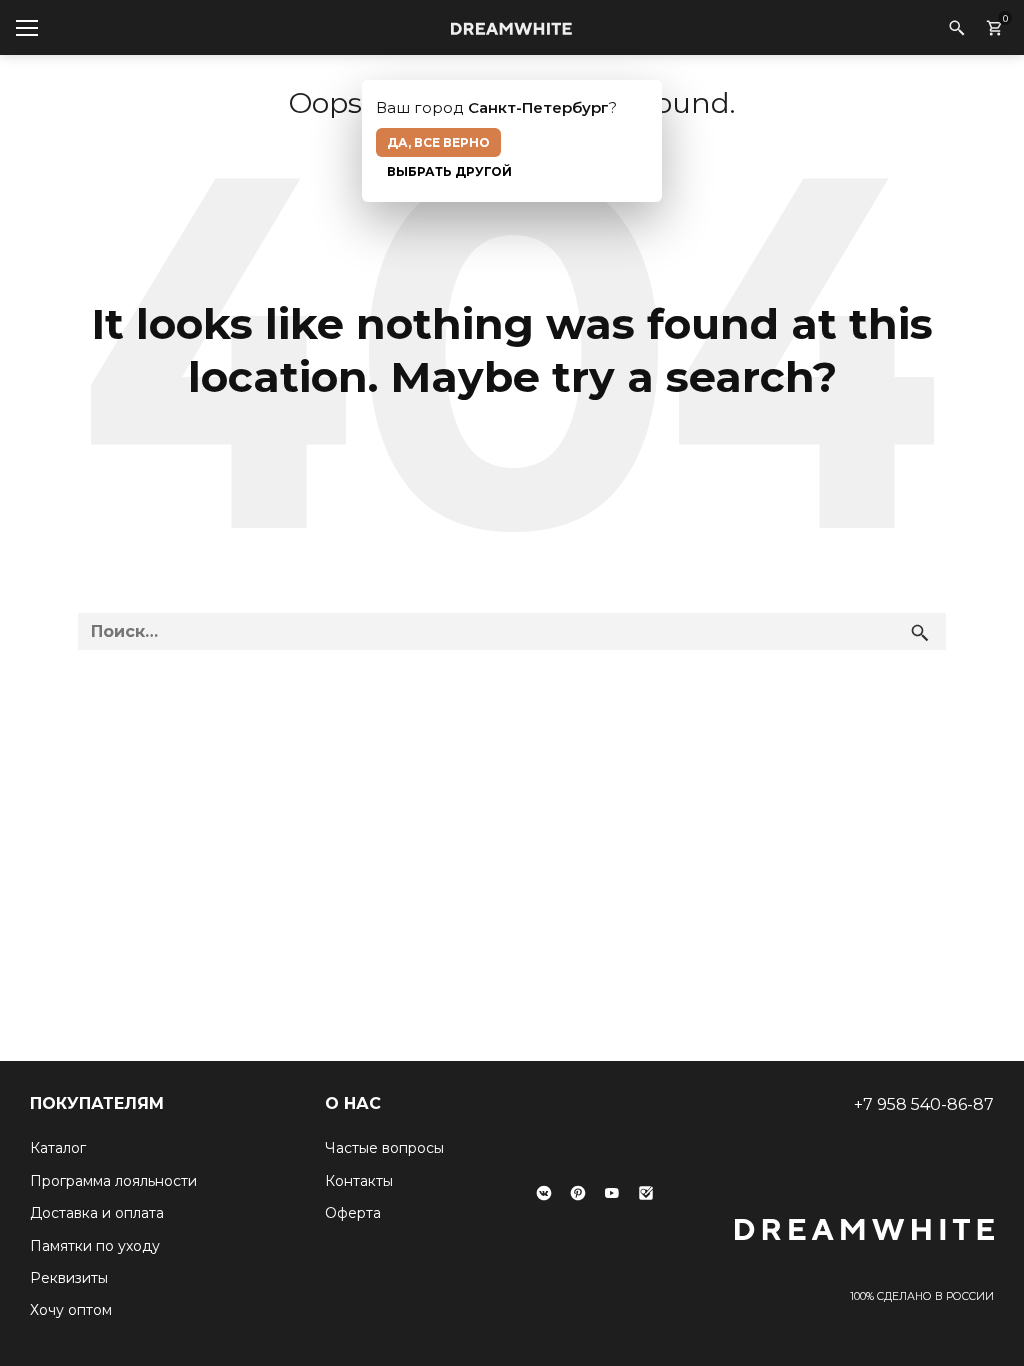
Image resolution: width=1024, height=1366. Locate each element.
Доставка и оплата (97, 1213)
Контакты (359, 1181)
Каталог (58, 1148)
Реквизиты (69, 1278)
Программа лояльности (113, 1181)
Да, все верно (438, 142)
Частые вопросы (384, 1148)
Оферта (353, 1213)
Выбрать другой (449, 171)
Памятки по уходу (95, 1246)
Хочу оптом (71, 1310)
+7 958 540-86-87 (924, 1104)
